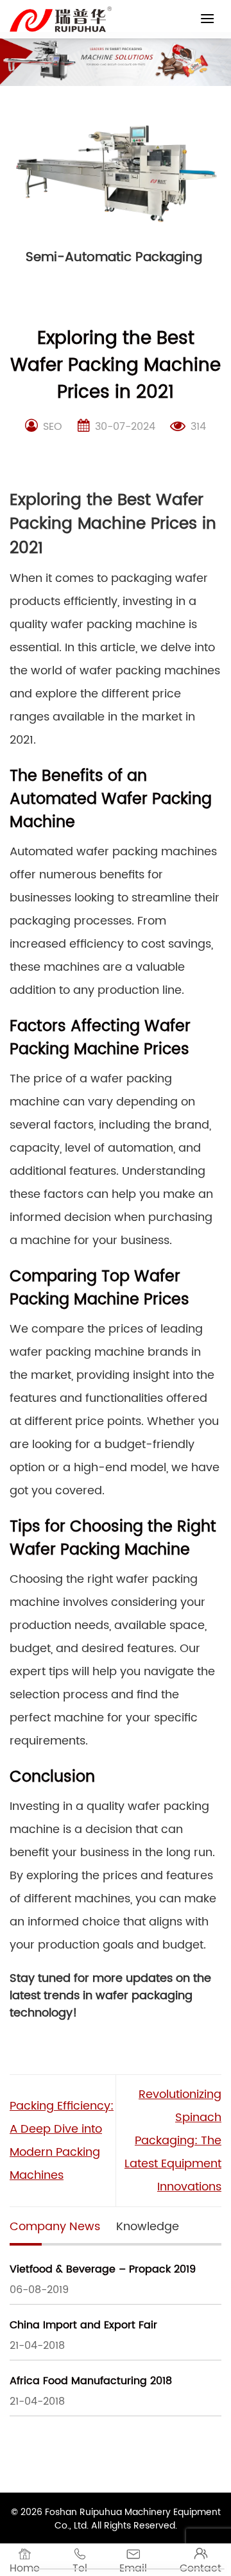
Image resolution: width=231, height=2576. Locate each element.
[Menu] (207, 18)
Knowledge (148, 2227)
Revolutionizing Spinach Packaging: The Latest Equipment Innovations (173, 2141)
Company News (55, 2227)
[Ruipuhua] (61, 19)
